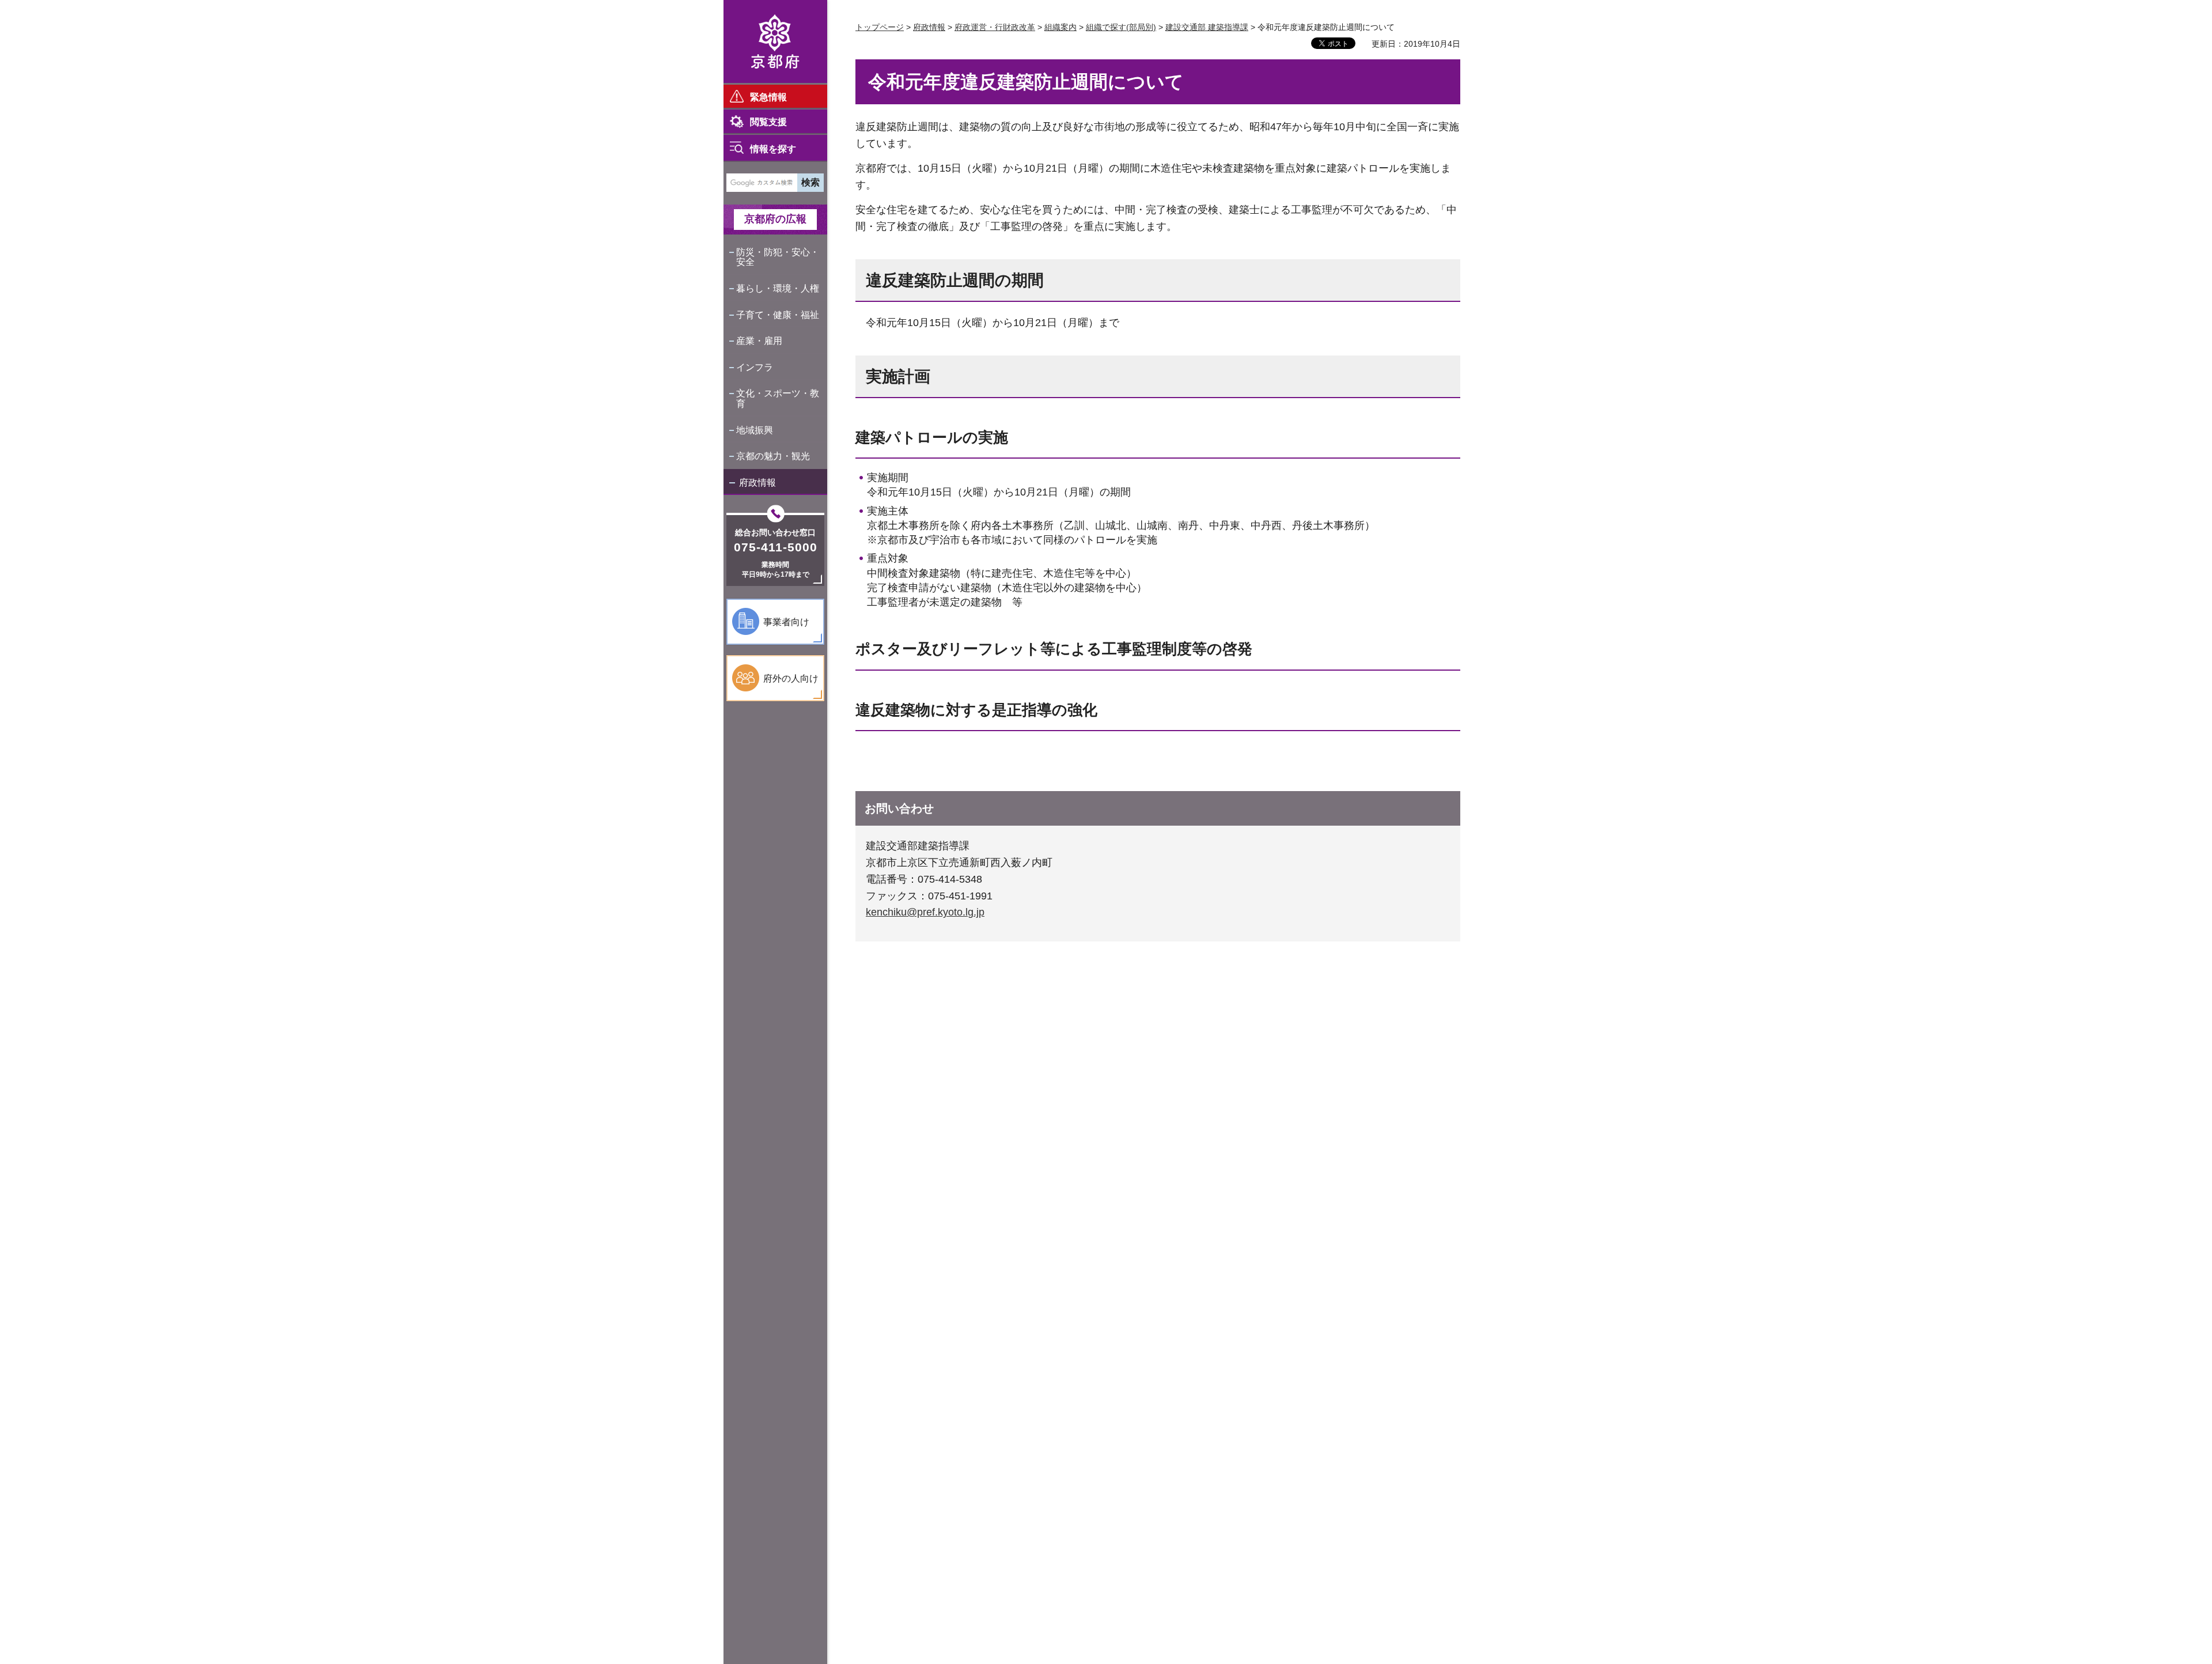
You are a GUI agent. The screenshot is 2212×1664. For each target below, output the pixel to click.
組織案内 (1060, 27)
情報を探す (773, 149)
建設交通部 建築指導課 (1207, 27)
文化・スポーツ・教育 (778, 398)
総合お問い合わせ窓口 (775, 532)
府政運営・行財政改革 (995, 27)
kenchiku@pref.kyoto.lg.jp (925, 912)
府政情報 (757, 483)
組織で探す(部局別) (1121, 27)
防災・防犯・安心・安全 (778, 257)
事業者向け (786, 622)
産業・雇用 (759, 341)
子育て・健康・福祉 (778, 315)
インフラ (755, 367)
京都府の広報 (775, 219)
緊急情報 (768, 97)
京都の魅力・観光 (773, 456)
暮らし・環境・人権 (778, 288)
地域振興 (755, 430)
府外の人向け (791, 678)
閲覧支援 (768, 122)
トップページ (880, 27)
